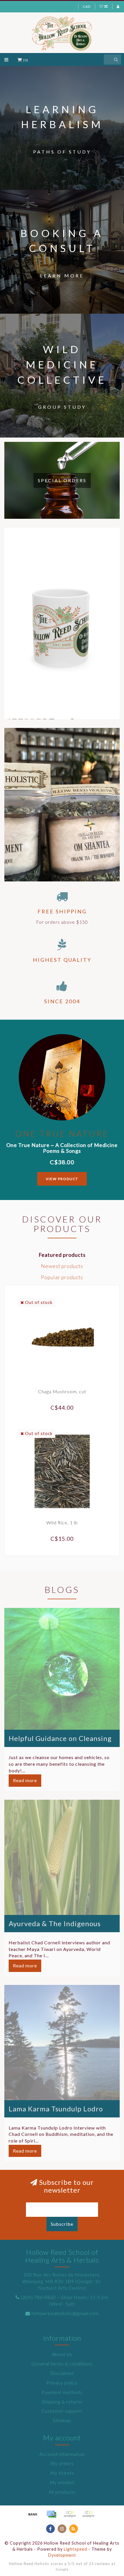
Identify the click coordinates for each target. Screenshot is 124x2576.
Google (62, 2569)
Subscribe (62, 2224)
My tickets (62, 2473)
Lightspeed (75, 2549)
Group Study (62, 407)
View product (62, 1179)
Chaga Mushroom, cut (62, 1391)
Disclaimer (62, 2373)
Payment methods (62, 2392)
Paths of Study (62, 152)
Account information (62, 2454)
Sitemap (62, 2420)
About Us (62, 2354)
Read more (25, 1780)
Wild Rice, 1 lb (62, 1522)
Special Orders (62, 480)
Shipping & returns (62, 2402)
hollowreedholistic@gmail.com (65, 2313)
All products (62, 2492)
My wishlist (62, 2482)
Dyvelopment (62, 2555)
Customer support (62, 2411)
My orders (62, 2463)
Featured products (62, 1255)
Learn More (62, 276)
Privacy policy (62, 2383)
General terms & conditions (62, 2364)
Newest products (62, 1266)
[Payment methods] (33, 2514)
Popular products (62, 1277)
